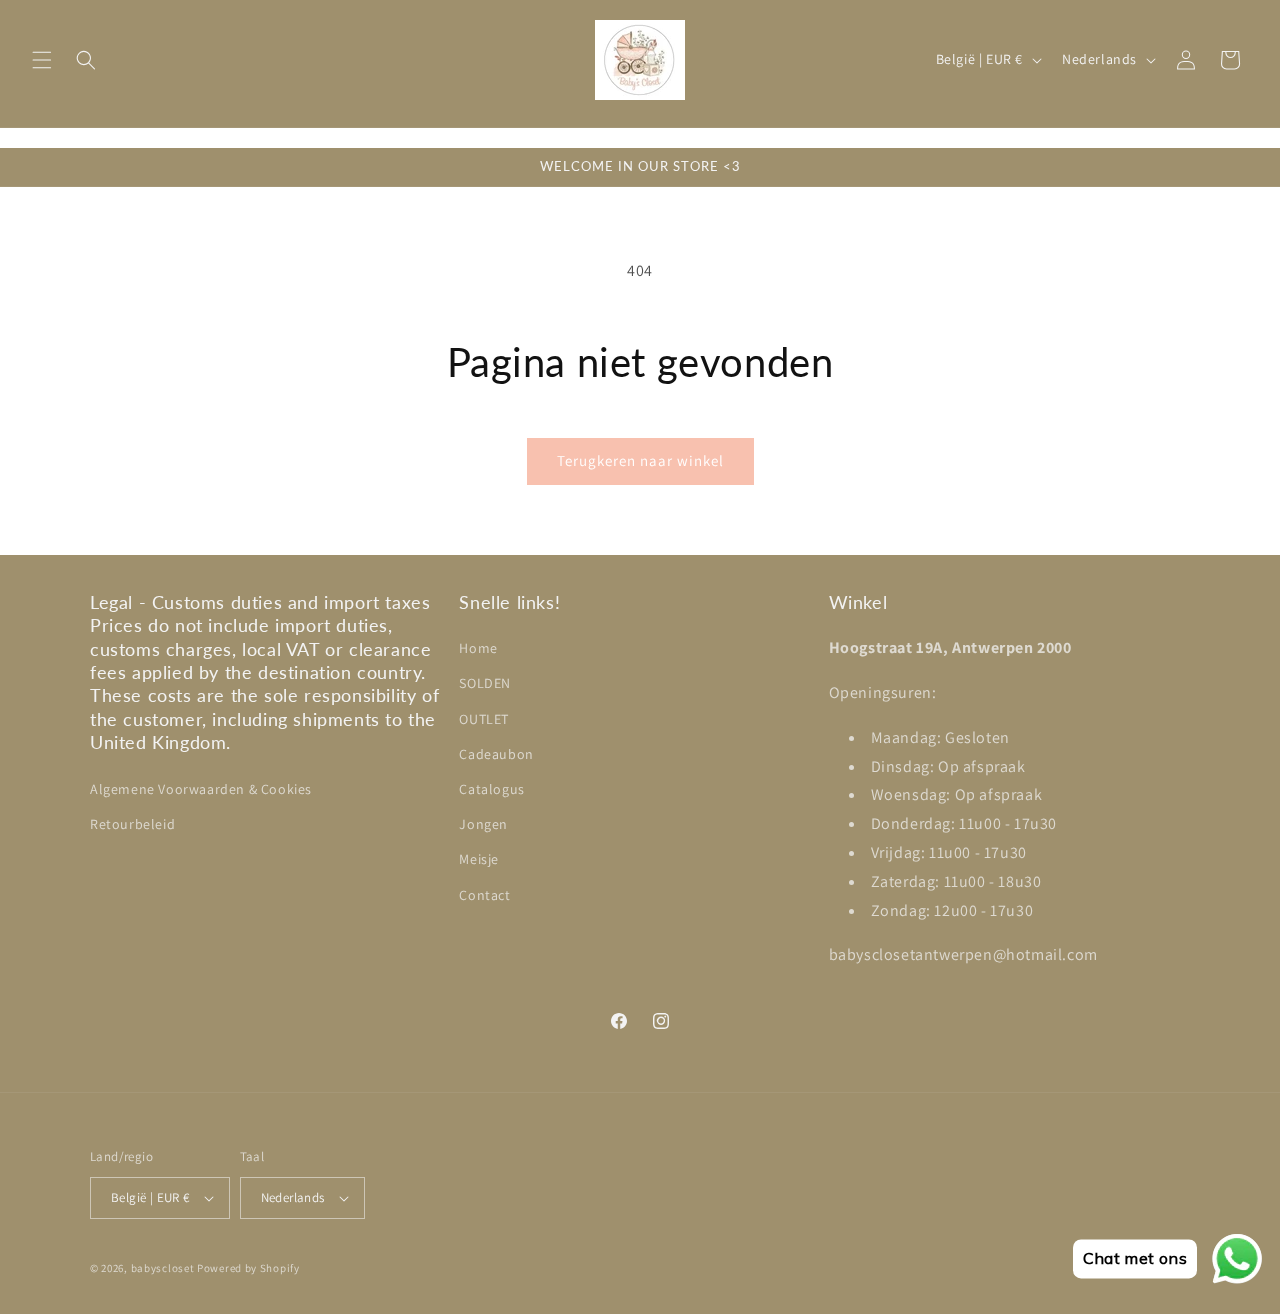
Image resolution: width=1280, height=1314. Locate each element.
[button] (42, 60)
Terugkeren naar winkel (640, 460)
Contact (484, 895)
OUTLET (484, 719)
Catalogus (491, 789)
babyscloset (163, 1268)
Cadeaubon (496, 754)
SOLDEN (485, 683)
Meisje (479, 859)
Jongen (483, 824)
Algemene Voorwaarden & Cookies (201, 789)
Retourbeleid (132, 824)
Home (478, 648)
